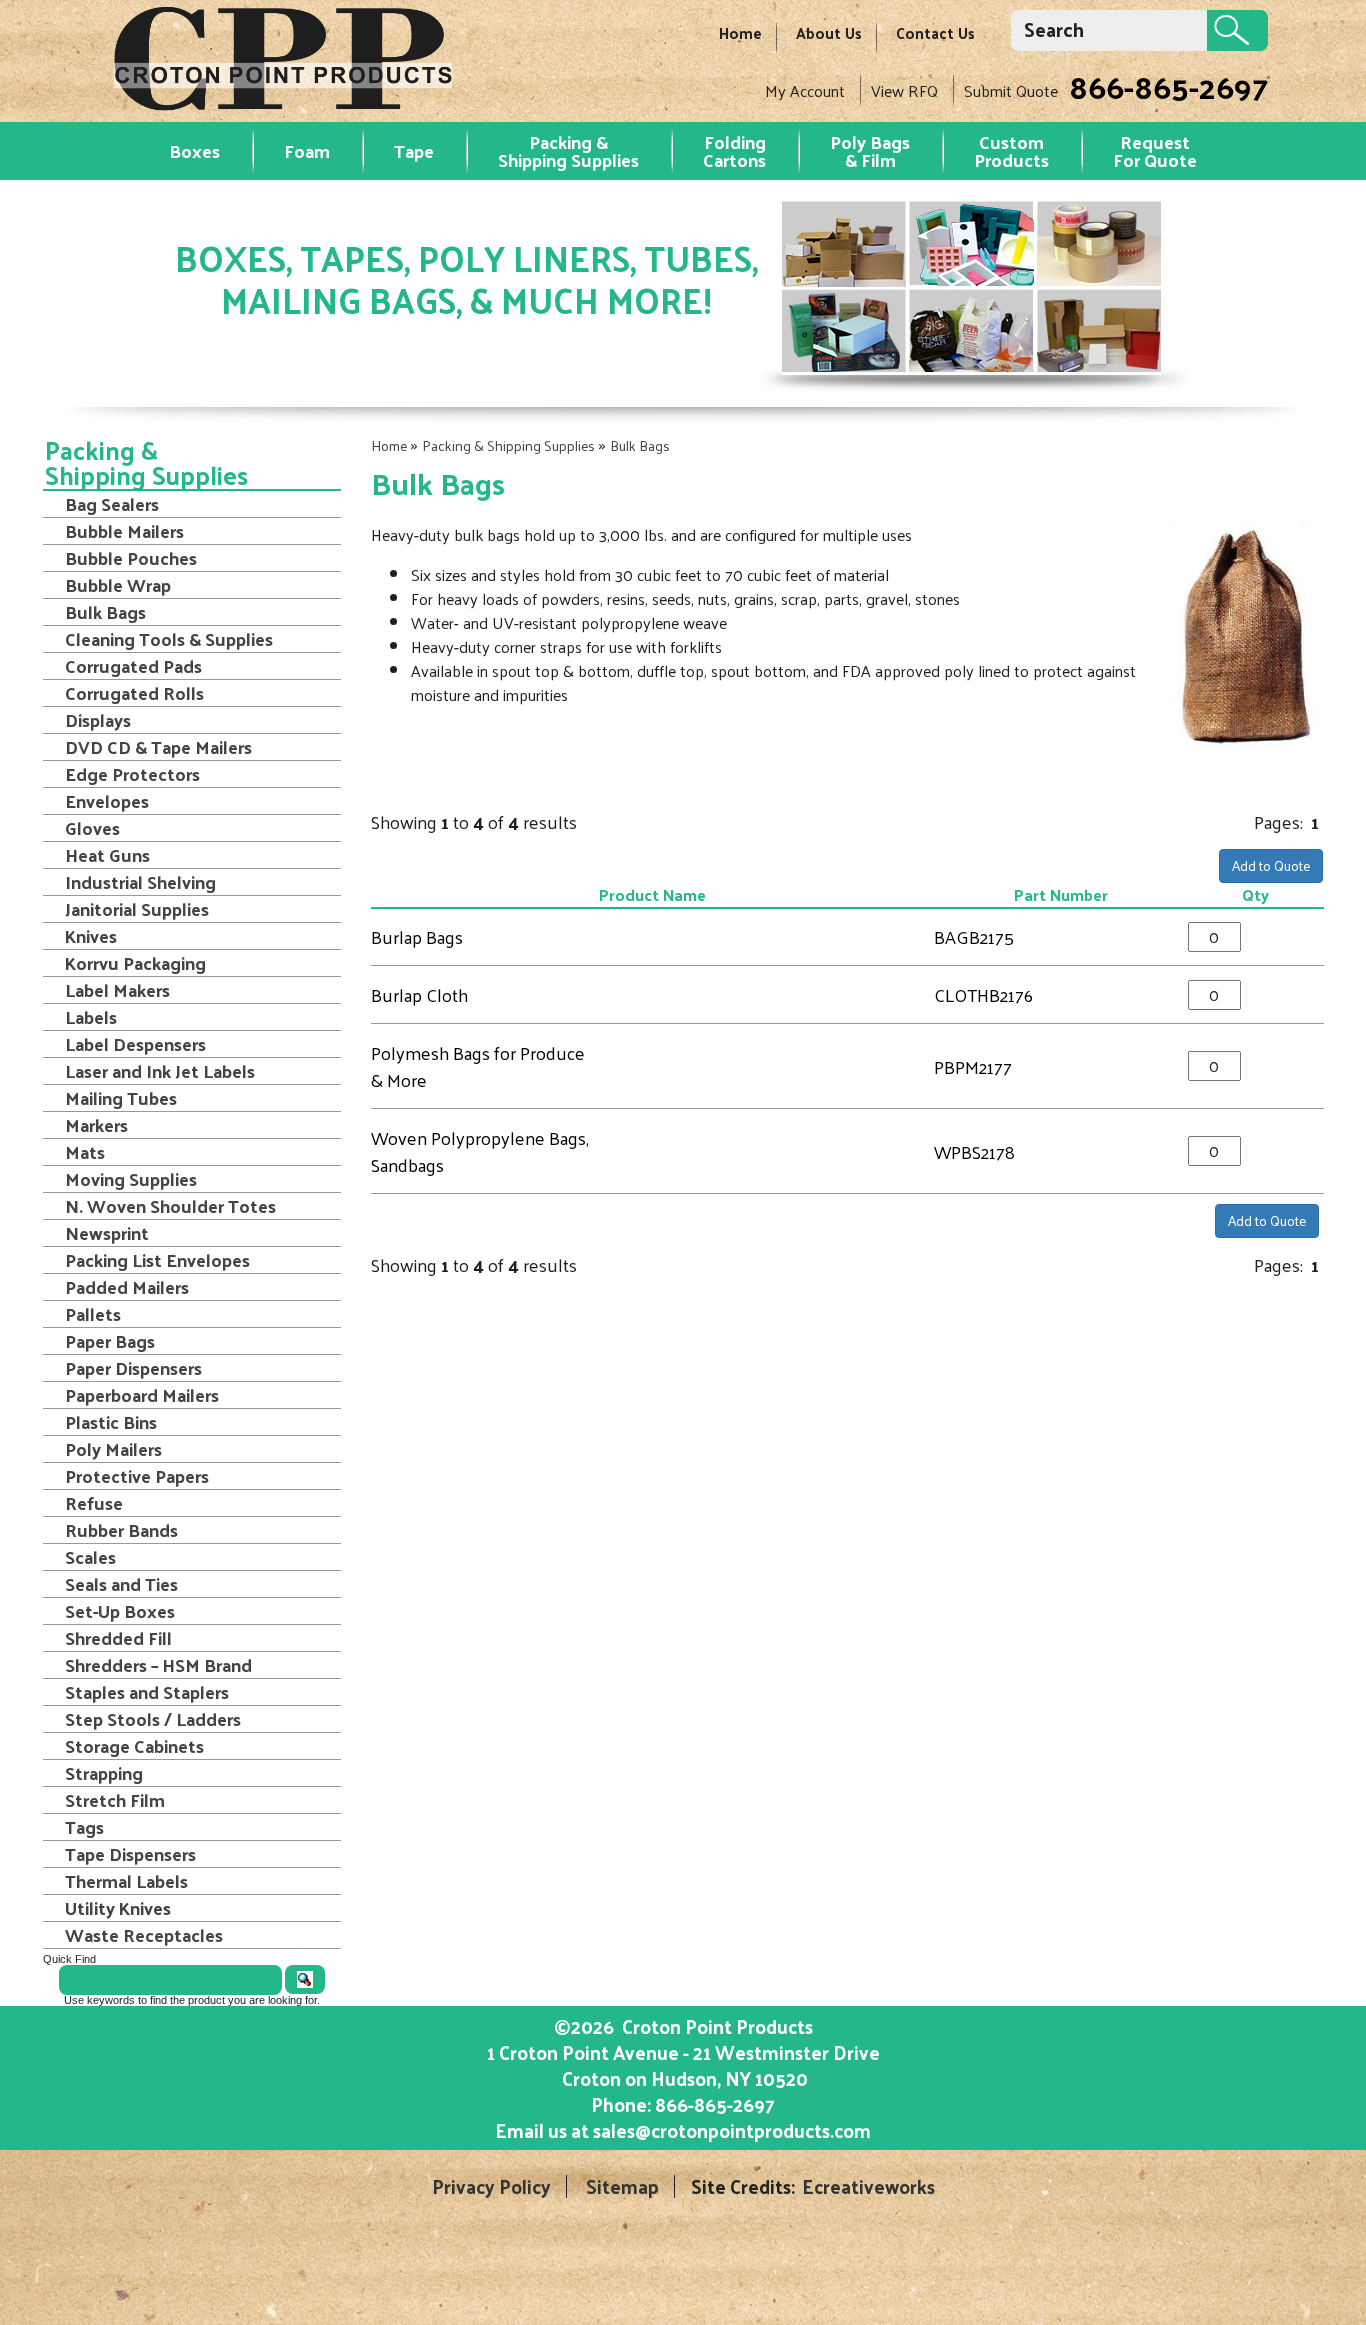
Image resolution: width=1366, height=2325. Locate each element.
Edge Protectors (132, 774)
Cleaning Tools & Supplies (169, 639)
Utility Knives (118, 1908)
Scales (90, 1557)
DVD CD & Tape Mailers (158, 747)
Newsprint (107, 1233)
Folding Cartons (734, 150)
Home (740, 32)
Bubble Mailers (124, 531)
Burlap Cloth (419, 994)
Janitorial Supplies (137, 909)
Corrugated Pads (133, 666)
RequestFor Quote (1155, 150)
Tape (414, 150)
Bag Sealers (112, 504)
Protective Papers (137, 1476)
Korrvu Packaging (135, 963)
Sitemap (622, 2186)
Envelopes (107, 801)
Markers (96, 1125)
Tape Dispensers (130, 1854)
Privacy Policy (491, 2186)
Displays (98, 720)
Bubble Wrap (118, 585)
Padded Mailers (127, 1287)
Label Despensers (135, 1044)
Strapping (104, 1773)
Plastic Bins (111, 1422)
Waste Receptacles (144, 1935)
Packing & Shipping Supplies (568, 150)
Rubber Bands (121, 1530)
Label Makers (117, 990)
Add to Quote (1271, 865)
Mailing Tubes (121, 1098)
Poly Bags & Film (870, 150)
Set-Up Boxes (120, 1611)
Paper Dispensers (133, 1368)
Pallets (93, 1314)
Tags (84, 1827)
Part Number (1061, 894)
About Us (829, 32)
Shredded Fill (118, 1638)
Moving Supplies (131, 1179)
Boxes (194, 150)
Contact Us (935, 32)
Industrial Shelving (140, 882)
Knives (91, 936)
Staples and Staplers (147, 1692)
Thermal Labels (126, 1881)
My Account (805, 90)
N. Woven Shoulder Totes (170, 1206)
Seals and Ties (121, 1584)
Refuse (94, 1503)
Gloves (92, 828)
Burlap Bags (417, 936)
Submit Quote (1011, 90)
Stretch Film (115, 1800)
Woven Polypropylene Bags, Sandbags (480, 1151)
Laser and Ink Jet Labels (160, 1071)
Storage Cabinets (134, 1746)
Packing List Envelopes (157, 1260)
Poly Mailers (113, 1449)
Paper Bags (110, 1341)
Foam (307, 150)
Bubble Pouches (131, 558)
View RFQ (904, 90)
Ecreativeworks (868, 2186)
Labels (91, 1017)
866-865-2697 (1168, 86)
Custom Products (1011, 150)
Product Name (652, 894)
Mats (85, 1152)
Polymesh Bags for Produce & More (478, 1066)
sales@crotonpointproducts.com (732, 2130)
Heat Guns (107, 855)
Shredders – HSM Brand (158, 1665)
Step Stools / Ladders (153, 1719)
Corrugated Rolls (134, 693)
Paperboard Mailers (142, 1395)
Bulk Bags (640, 445)
